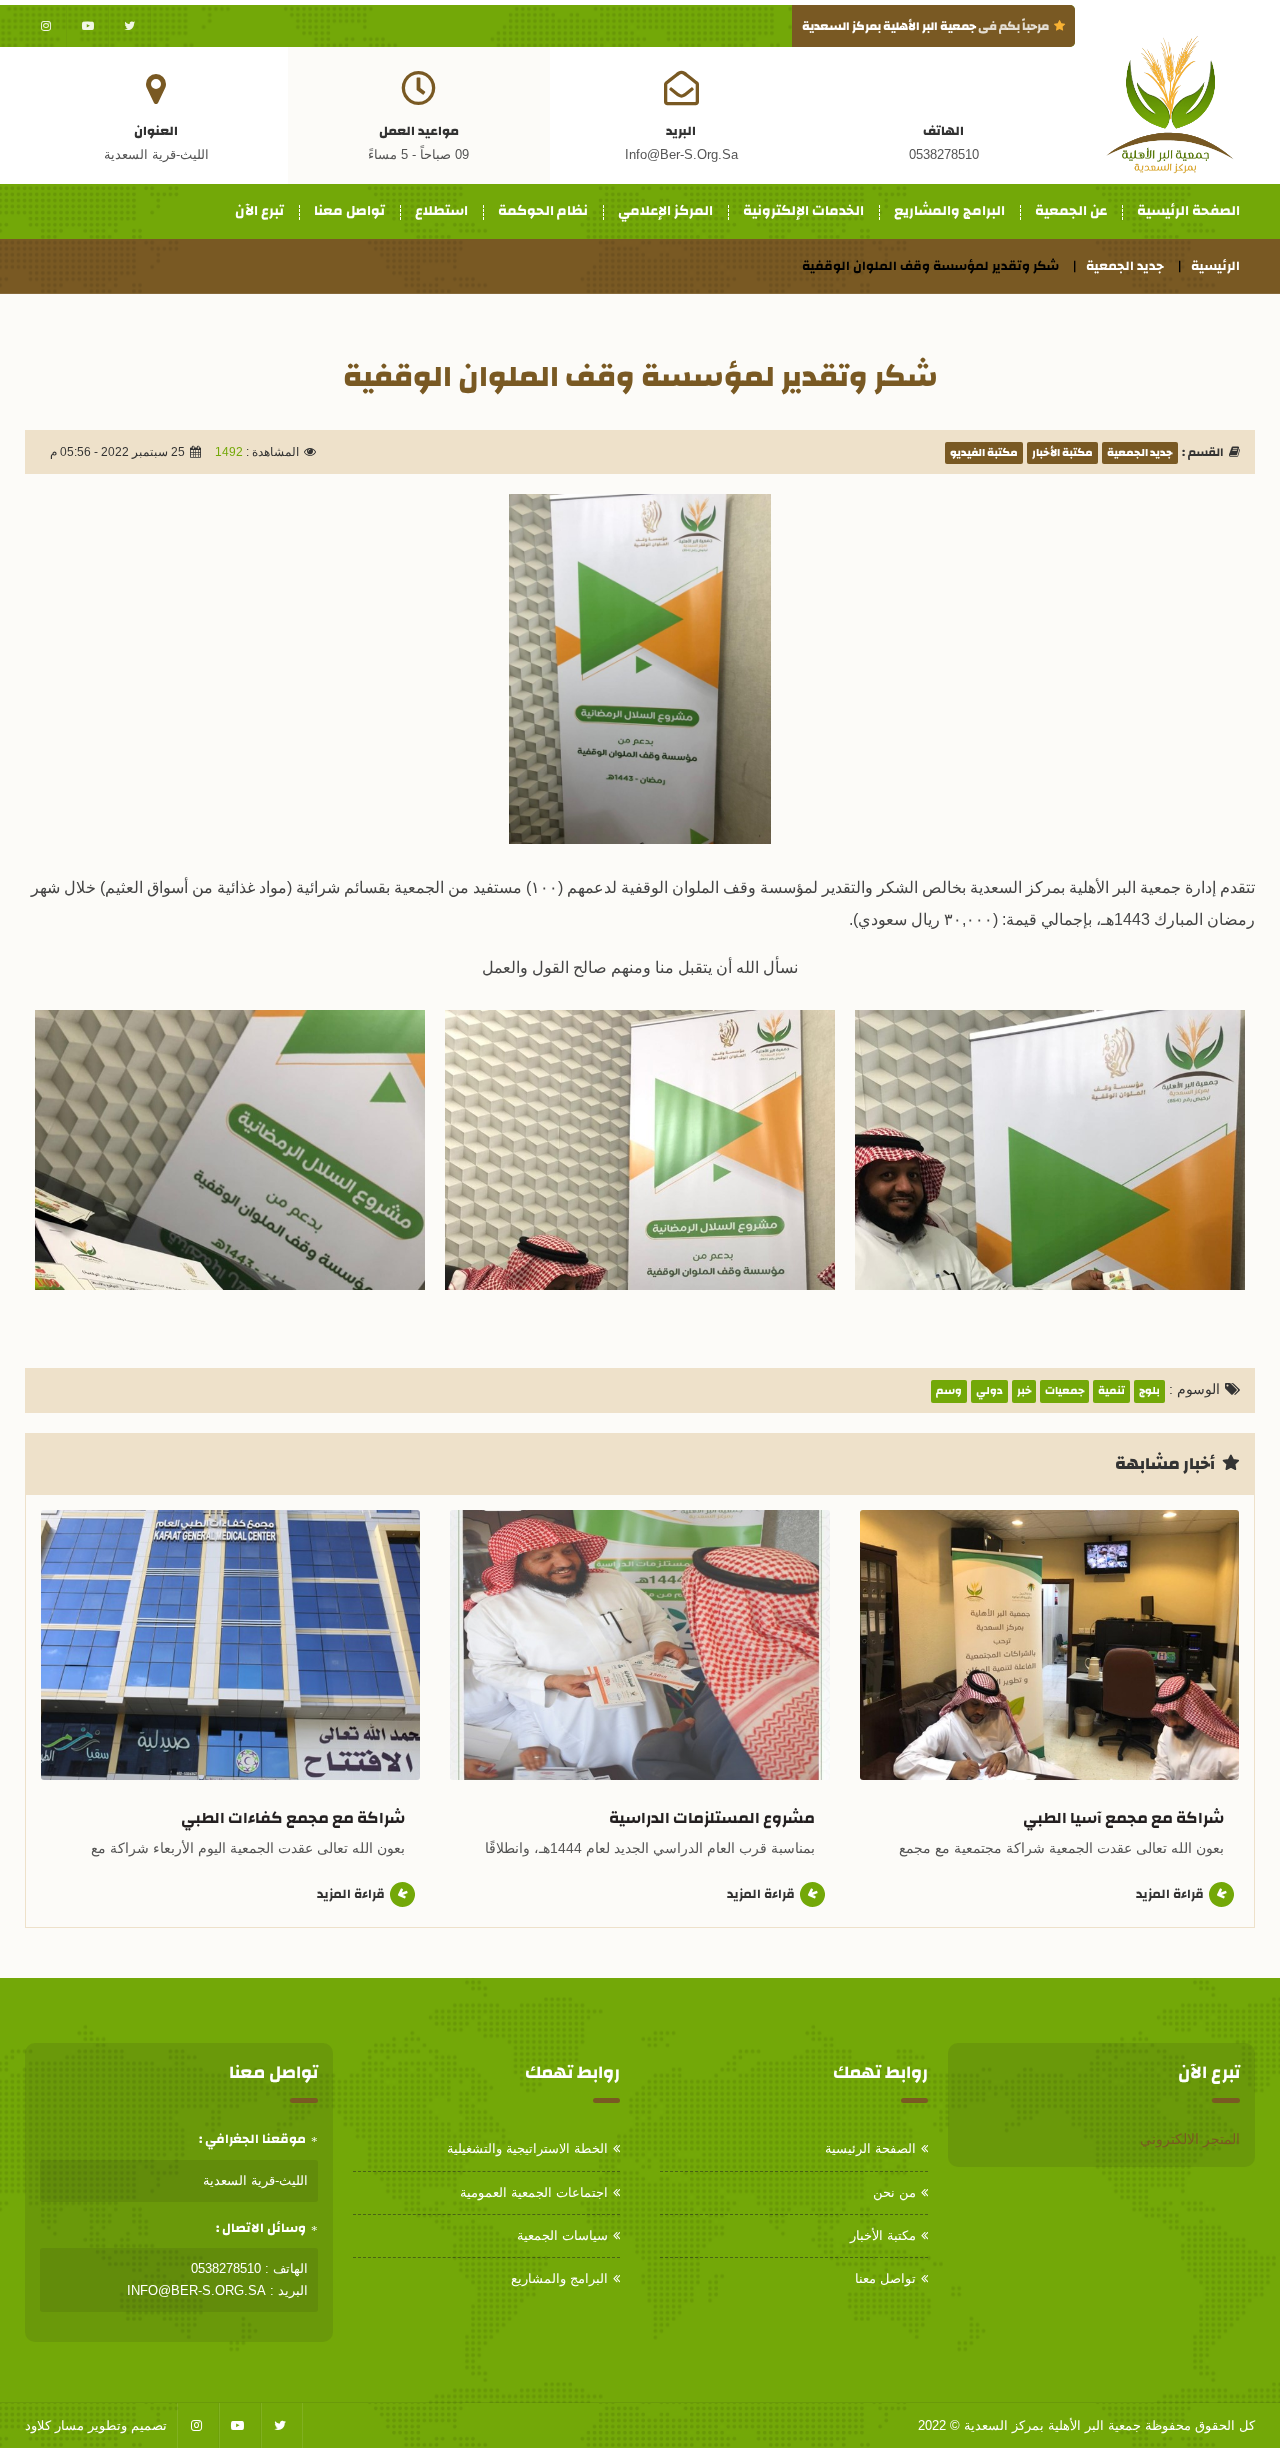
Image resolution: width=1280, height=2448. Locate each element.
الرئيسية (1215, 266)
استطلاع (441, 211)
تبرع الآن (259, 211)
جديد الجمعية (1125, 266)
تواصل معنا (349, 211)
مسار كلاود (54, 2425)
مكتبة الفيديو (984, 453)
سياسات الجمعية (562, 2235)
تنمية (1111, 1391)
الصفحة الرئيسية (1188, 211)
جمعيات (1064, 1391)
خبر (1024, 1391)
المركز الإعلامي (665, 211)
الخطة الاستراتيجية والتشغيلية (527, 2148)
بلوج (1149, 1391)
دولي (989, 1391)
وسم (949, 1391)
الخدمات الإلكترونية (803, 211)
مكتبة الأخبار (1062, 453)
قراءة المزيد (1170, 1894)
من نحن (894, 2192)
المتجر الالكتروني (1190, 2139)
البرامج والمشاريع (949, 211)
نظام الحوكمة (543, 211)
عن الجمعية (1071, 211)
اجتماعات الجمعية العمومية (534, 2192)
